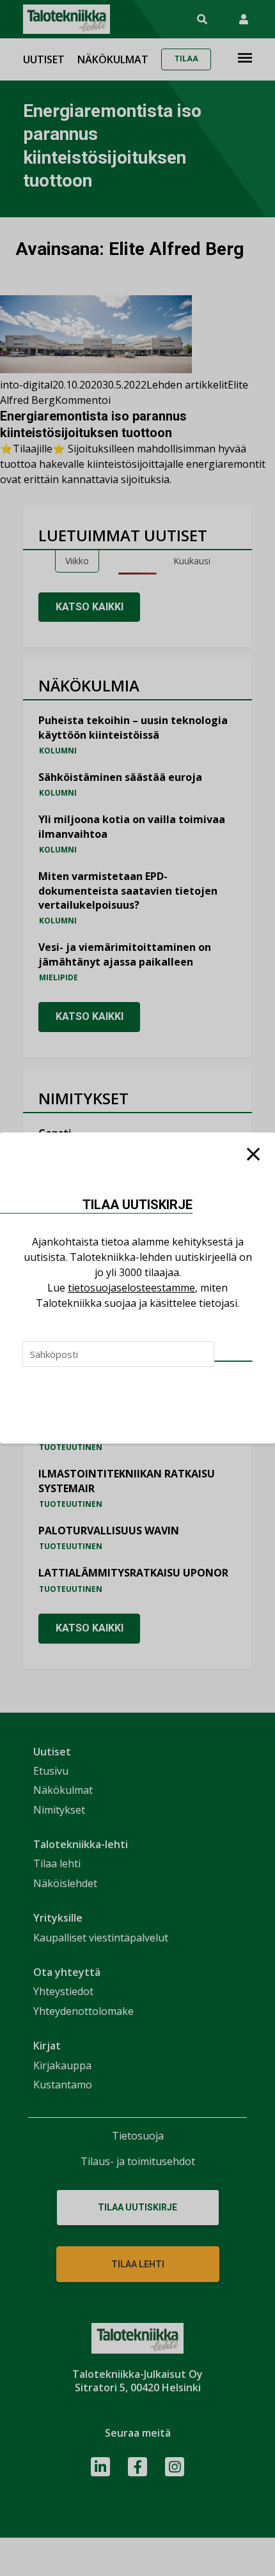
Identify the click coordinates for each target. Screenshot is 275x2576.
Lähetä (233, 1361)
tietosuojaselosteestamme (131, 1288)
